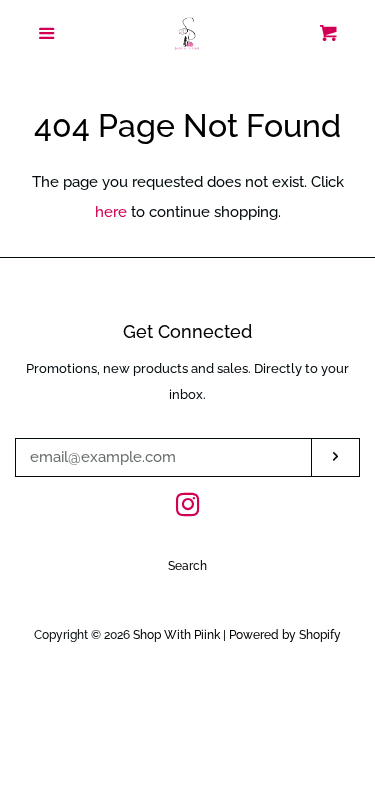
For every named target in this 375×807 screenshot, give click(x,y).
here (111, 212)
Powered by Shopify (285, 635)
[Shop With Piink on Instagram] (188, 509)
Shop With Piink (176, 635)
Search (187, 566)
